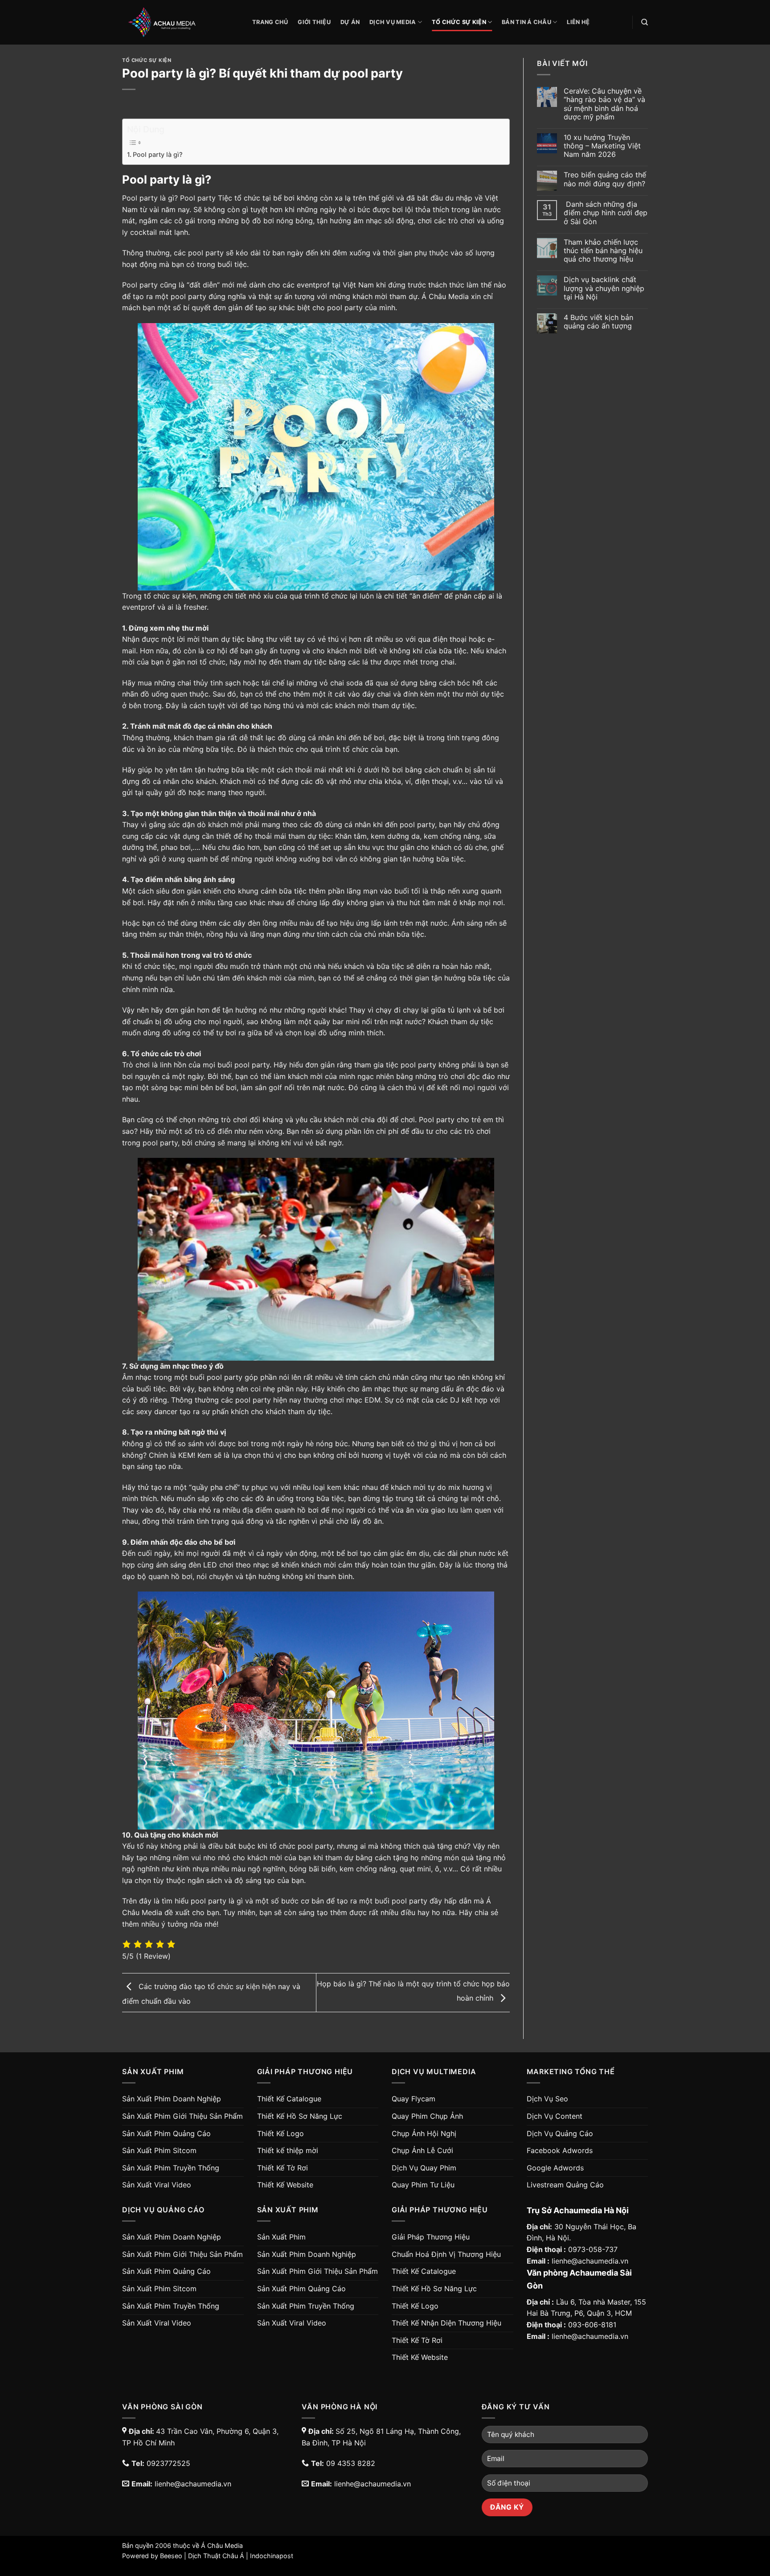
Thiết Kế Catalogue (289, 2099)
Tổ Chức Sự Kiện (459, 22)
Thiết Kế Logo (281, 2133)
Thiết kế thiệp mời (288, 2150)
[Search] (645, 22)
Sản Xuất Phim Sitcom (159, 2150)
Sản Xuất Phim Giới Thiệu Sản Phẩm (182, 2116)
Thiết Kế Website (285, 2185)
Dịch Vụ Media (393, 22)
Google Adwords (555, 2168)
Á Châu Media (222, 2545)
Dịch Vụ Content (555, 2116)
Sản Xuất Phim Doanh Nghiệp (172, 2099)
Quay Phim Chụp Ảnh (427, 2116)
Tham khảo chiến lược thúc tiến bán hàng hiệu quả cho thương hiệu (603, 251)
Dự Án (350, 22)
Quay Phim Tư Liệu (423, 2185)
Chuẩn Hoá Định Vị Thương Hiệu (446, 2254)
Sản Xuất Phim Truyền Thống (171, 2168)
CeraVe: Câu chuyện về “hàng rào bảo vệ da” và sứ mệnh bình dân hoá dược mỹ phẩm (604, 104)
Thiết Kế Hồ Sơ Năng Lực (300, 2116)
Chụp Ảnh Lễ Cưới (422, 2150)
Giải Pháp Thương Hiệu (431, 2237)
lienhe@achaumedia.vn (590, 2261)
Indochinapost (272, 2556)
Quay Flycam (414, 2099)
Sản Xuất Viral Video (157, 2185)
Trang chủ (270, 22)
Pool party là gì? (158, 154)
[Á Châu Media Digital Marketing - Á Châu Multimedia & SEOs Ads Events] (180, 22)
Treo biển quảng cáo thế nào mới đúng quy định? (605, 179)
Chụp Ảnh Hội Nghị (424, 2133)
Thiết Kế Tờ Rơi (283, 2168)
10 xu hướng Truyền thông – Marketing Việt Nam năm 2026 (602, 146)
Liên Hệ (578, 22)
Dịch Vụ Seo (547, 2099)
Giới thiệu (314, 22)
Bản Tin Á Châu (526, 22)
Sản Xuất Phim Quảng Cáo (166, 2133)
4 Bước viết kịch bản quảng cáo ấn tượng (598, 322)
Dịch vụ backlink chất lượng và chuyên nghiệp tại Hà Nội (604, 288)
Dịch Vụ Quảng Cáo (560, 2133)
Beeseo (171, 2556)
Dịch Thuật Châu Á (216, 2556)
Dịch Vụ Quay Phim (424, 2168)
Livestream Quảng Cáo (565, 2185)
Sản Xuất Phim (281, 2237)
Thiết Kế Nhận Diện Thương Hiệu (446, 2323)
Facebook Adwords (560, 2150)
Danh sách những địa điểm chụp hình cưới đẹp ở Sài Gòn (606, 213)
